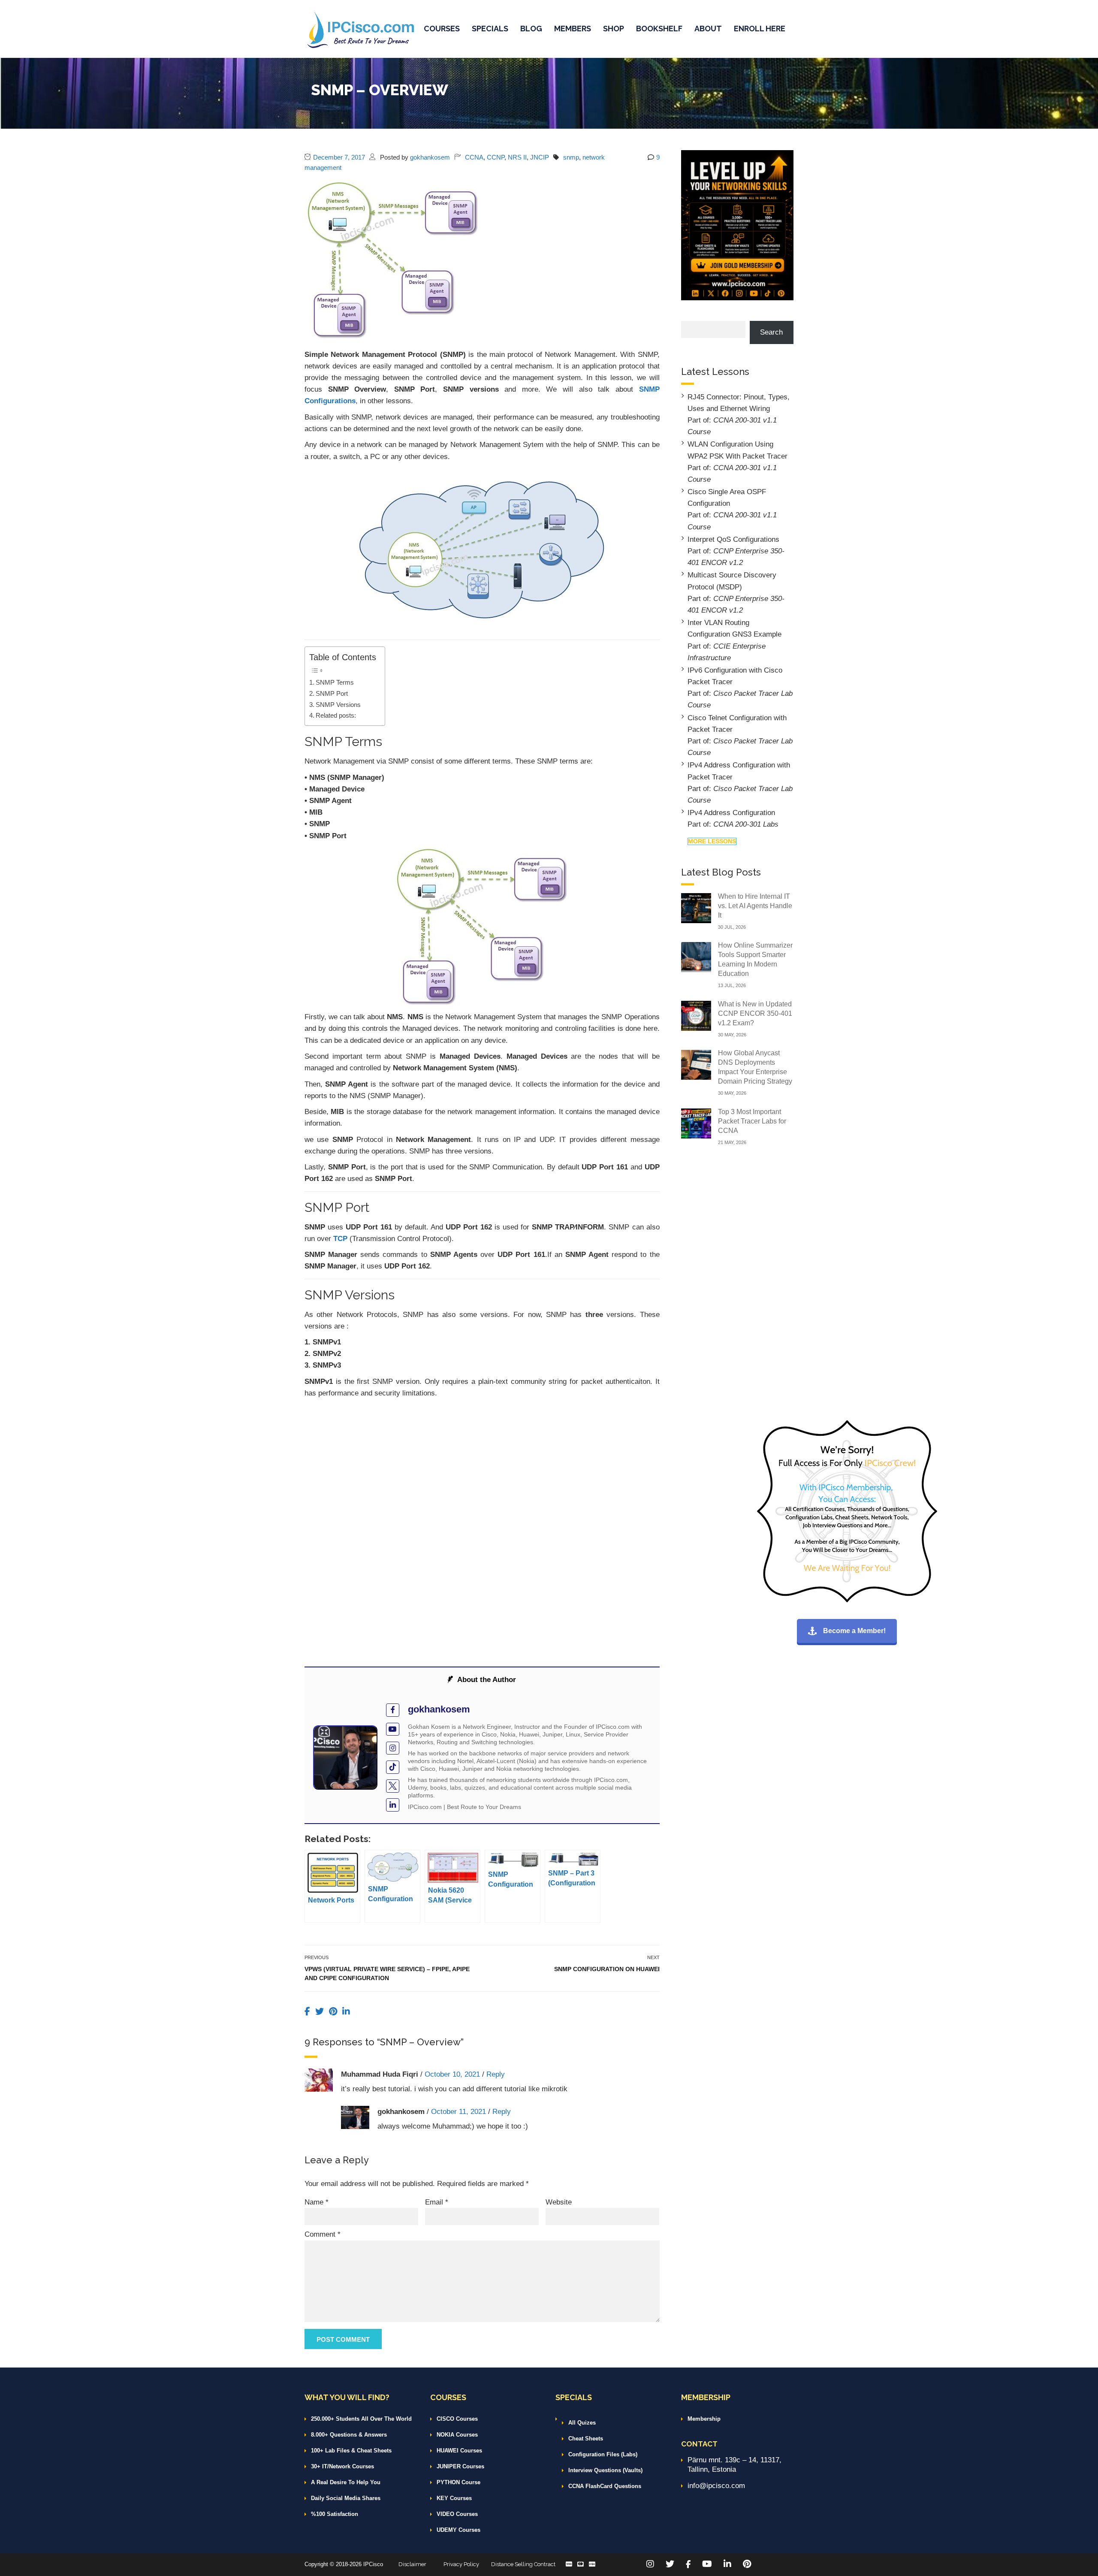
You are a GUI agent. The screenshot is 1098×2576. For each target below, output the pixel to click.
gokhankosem (430, 157)
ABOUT (708, 29)
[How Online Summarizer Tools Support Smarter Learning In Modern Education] (696, 956)
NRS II (517, 157)
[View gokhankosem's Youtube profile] (393, 1729)
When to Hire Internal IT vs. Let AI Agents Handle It (755, 906)
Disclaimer (412, 2564)
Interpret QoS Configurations (733, 539)
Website (559, 2202)
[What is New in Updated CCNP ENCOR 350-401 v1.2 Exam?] (696, 1015)
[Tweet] (321, 2011)
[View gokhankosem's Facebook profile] (393, 1710)
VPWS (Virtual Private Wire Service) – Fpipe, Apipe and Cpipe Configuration (387, 1974)
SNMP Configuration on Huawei (607, 1969)
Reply (496, 2074)
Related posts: (336, 715)
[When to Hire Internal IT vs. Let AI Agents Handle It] (696, 907)
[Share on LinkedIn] (346, 2011)
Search (771, 332)
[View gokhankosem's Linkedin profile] (393, 1805)
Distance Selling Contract (523, 2564)
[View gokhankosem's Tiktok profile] (393, 1767)
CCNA (474, 157)
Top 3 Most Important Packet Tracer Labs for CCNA (752, 1121)
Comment (323, 2234)
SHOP (614, 29)
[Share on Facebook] (309, 2011)
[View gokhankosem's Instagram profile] (393, 1748)
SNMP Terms (335, 682)
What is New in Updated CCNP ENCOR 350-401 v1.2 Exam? (755, 1013)
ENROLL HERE (760, 29)
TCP (341, 1239)
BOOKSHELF (659, 29)
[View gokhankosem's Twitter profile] (393, 1786)
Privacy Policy (461, 2564)
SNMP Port (332, 693)
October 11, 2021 (459, 2112)
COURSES (442, 29)
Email (437, 2202)
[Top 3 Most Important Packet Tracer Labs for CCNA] (696, 1123)
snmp (571, 157)
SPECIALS (490, 29)
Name (317, 2202)
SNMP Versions (338, 705)
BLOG (531, 29)
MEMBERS (573, 29)
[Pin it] (334, 2011)
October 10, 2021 (452, 2074)
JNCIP (540, 157)
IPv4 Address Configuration (731, 813)
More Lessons (712, 841)
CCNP (496, 157)
